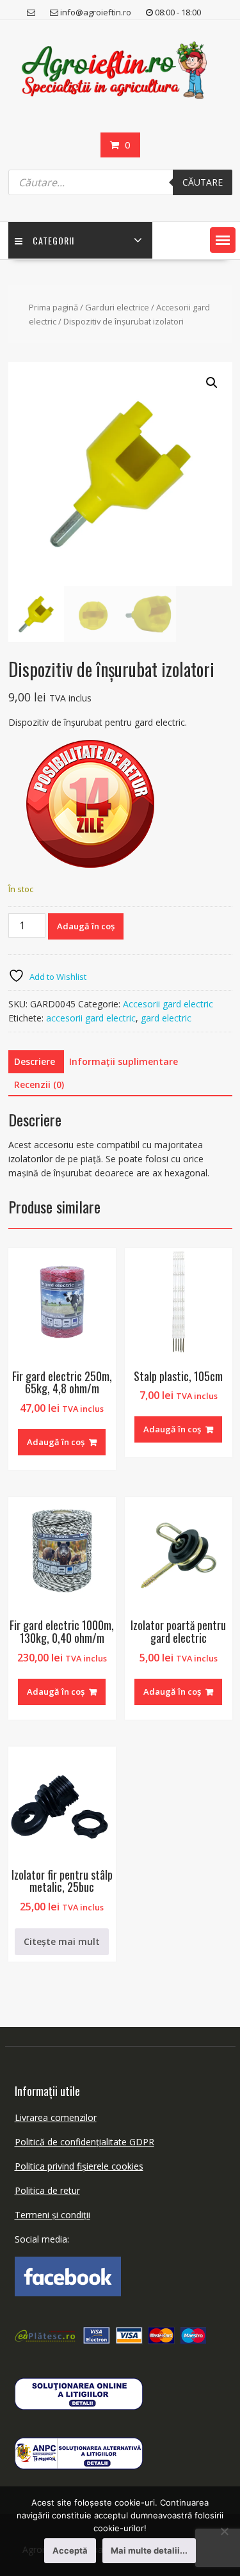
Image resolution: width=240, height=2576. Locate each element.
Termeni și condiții (52, 2215)
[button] (223, 240)
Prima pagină (53, 307)
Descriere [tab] (35, 1061)
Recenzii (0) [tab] (39, 1084)
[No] (224, 2531)
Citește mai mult (62, 1941)
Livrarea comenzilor (56, 2117)
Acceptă (70, 2550)
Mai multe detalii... (149, 2550)
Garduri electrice (117, 307)
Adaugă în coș (86, 926)
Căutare (203, 182)
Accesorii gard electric (168, 1004)
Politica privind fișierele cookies (79, 2166)
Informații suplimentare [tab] (124, 1061)
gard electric (166, 1018)
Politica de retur (47, 2190)
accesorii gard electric (91, 1018)
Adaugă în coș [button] (56, 1442)
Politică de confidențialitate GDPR (84, 2142)
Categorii (53, 240)
